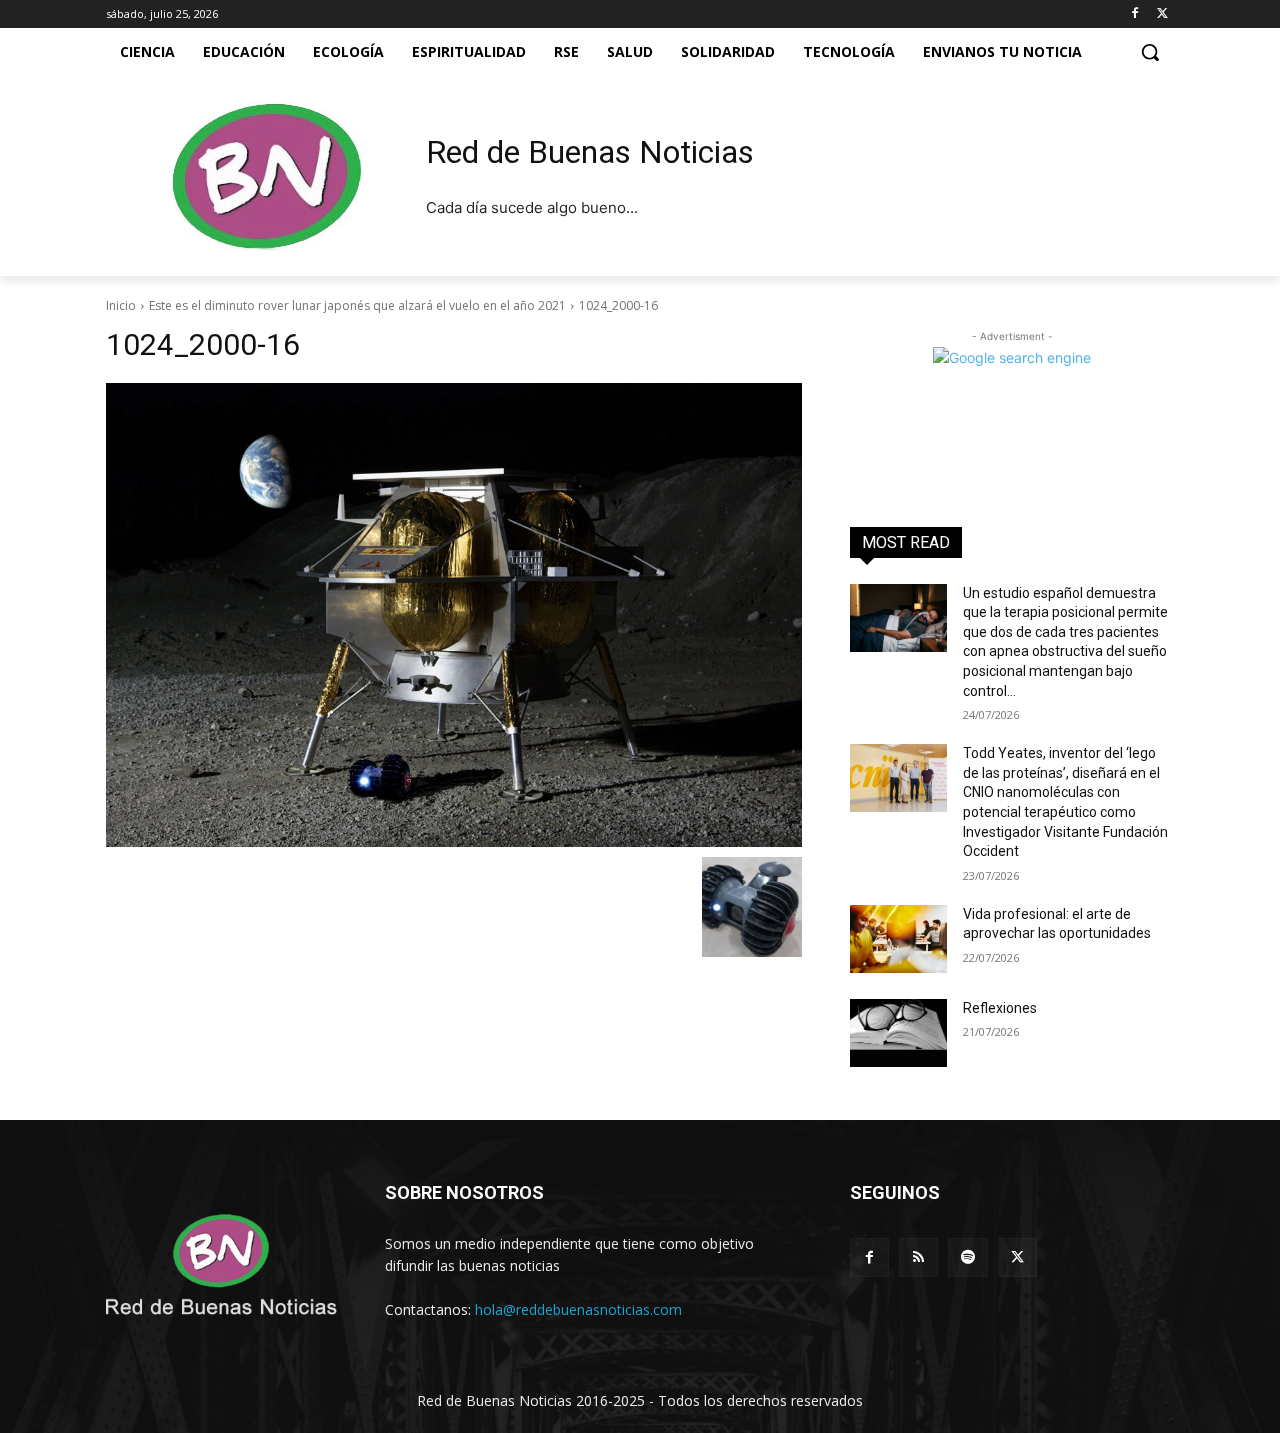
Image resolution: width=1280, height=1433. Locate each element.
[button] (1150, 52)
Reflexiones (1000, 1008)
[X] (1162, 14)
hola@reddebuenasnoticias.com (578, 1309)
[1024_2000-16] (454, 615)
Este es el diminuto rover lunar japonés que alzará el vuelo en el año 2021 (357, 305)
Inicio (121, 305)
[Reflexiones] (898, 1033)
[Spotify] (967, 1257)
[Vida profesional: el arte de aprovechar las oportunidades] (898, 939)
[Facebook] (1134, 14)
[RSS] (918, 1257)
